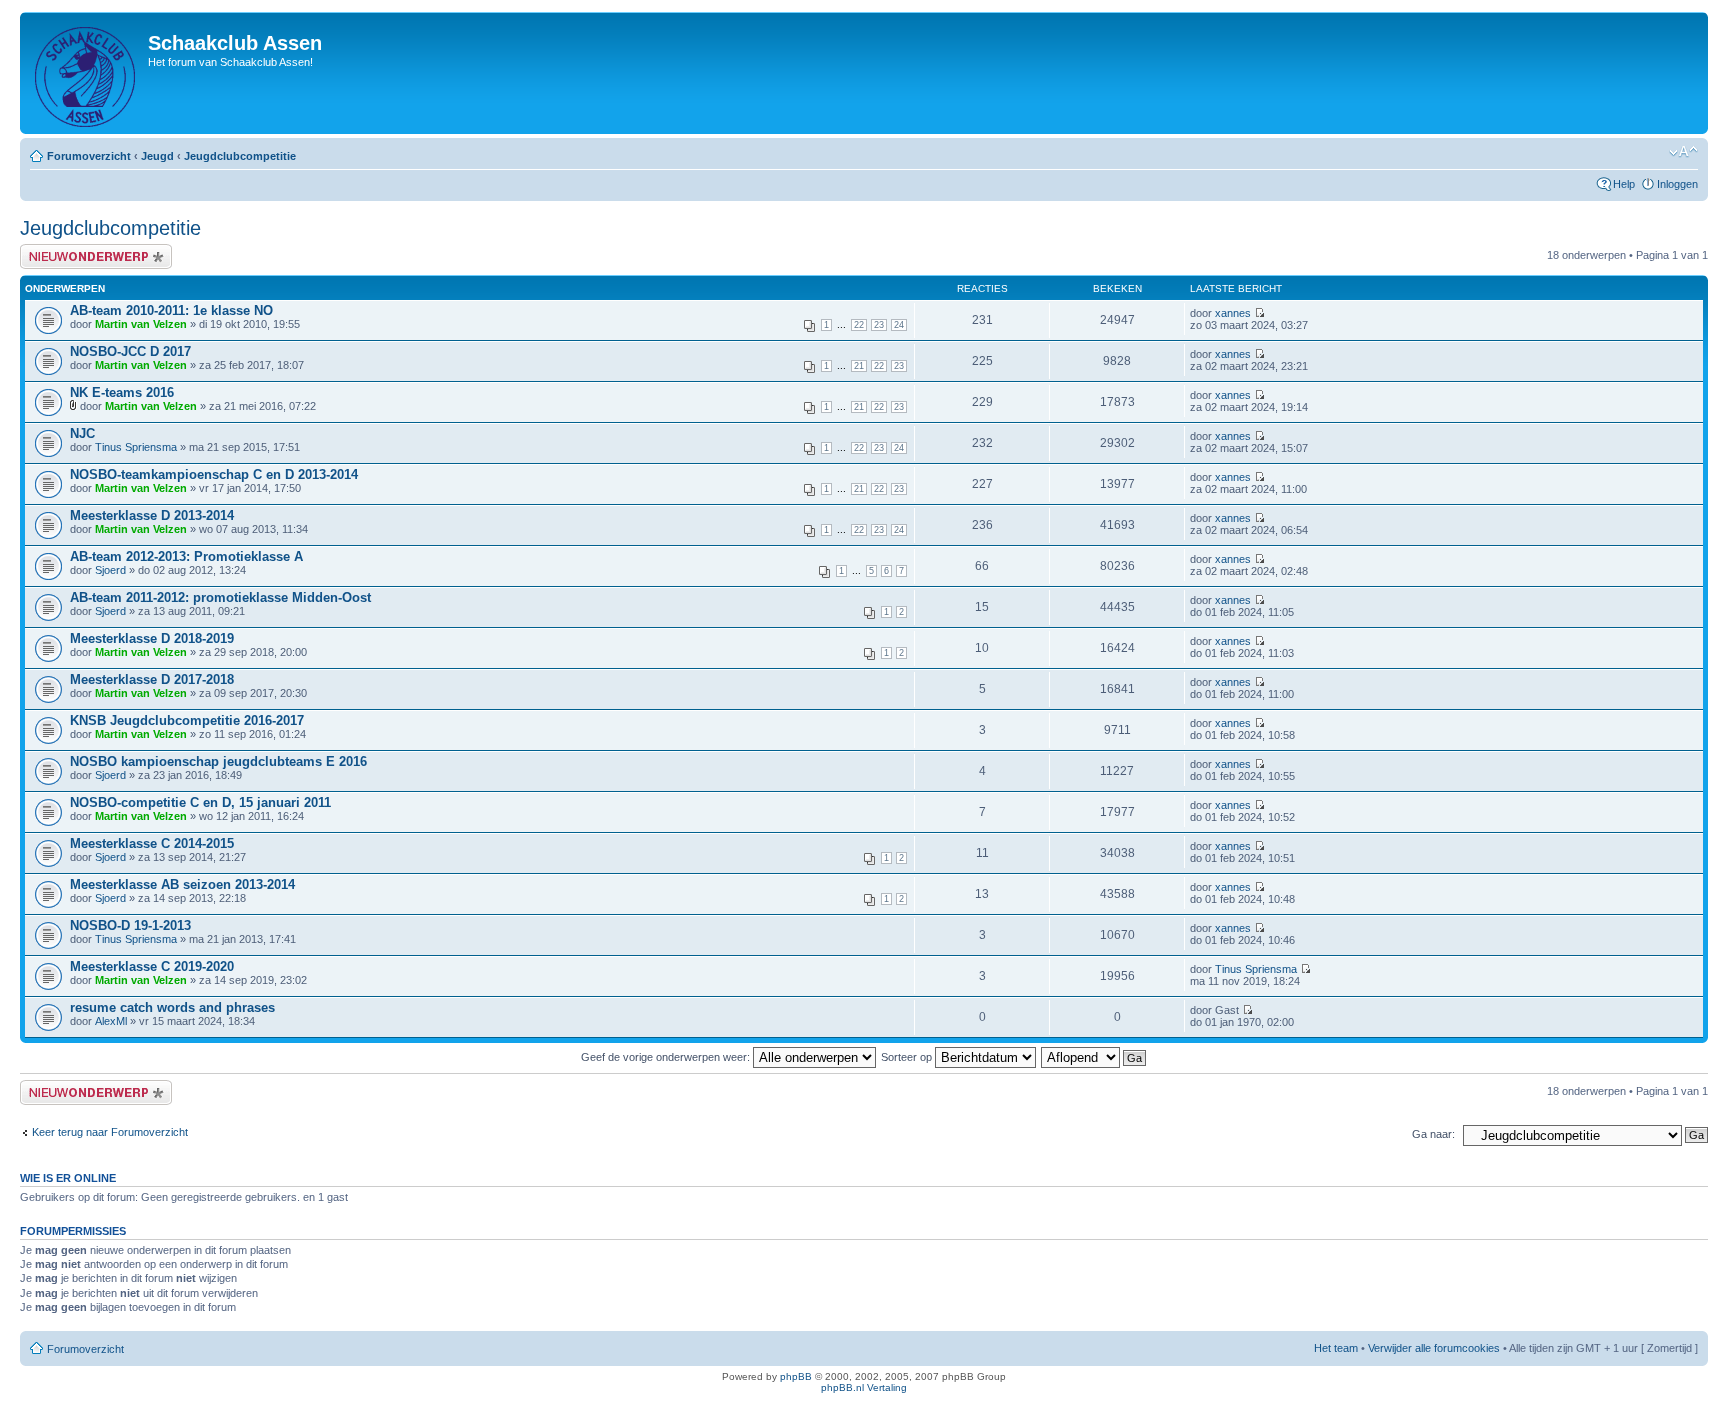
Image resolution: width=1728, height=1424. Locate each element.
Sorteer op (908, 1057)
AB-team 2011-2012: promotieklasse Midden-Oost (220, 597)
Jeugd (157, 156)
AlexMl (111, 1021)
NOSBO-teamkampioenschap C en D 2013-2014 (214, 474)
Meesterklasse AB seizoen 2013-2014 (182, 884)
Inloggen (1677, 184)
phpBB (796, 1376)
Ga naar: (1433, 1134)
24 (899, 325)
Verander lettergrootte (1683, 152)
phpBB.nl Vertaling (864, 1387)
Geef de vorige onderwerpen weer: (667, 1057)
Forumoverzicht (89, 156)
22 (859, 325)
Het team (1336, 1348)
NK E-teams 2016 (122, 392)
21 (859, 366)
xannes (1233, 313)
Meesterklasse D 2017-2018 (152, 679)
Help (1624, 184)
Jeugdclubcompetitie (240, 156)
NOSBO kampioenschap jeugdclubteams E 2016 (218, 761)
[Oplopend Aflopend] (1094, 1057)
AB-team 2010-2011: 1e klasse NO (171, 310)
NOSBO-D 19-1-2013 (130, 925)
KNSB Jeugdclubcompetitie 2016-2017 (187, 720)
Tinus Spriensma (136, 447)
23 (879, 325)
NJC (82, 433)
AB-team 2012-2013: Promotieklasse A (186, 556)
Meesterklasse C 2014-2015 (152, 843)
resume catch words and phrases (172, 1007)
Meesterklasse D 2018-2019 (152, 638)
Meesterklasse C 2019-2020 (152, 966)
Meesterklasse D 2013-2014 (152, 515)
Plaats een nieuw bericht (79, 250)
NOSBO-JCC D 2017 (130, 351)
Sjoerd (110, 570)
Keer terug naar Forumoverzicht (110, 1132)
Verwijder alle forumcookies (1434, 1348)
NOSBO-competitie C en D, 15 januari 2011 (200, 802)
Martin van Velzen (141, 324)
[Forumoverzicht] (86, 73)
